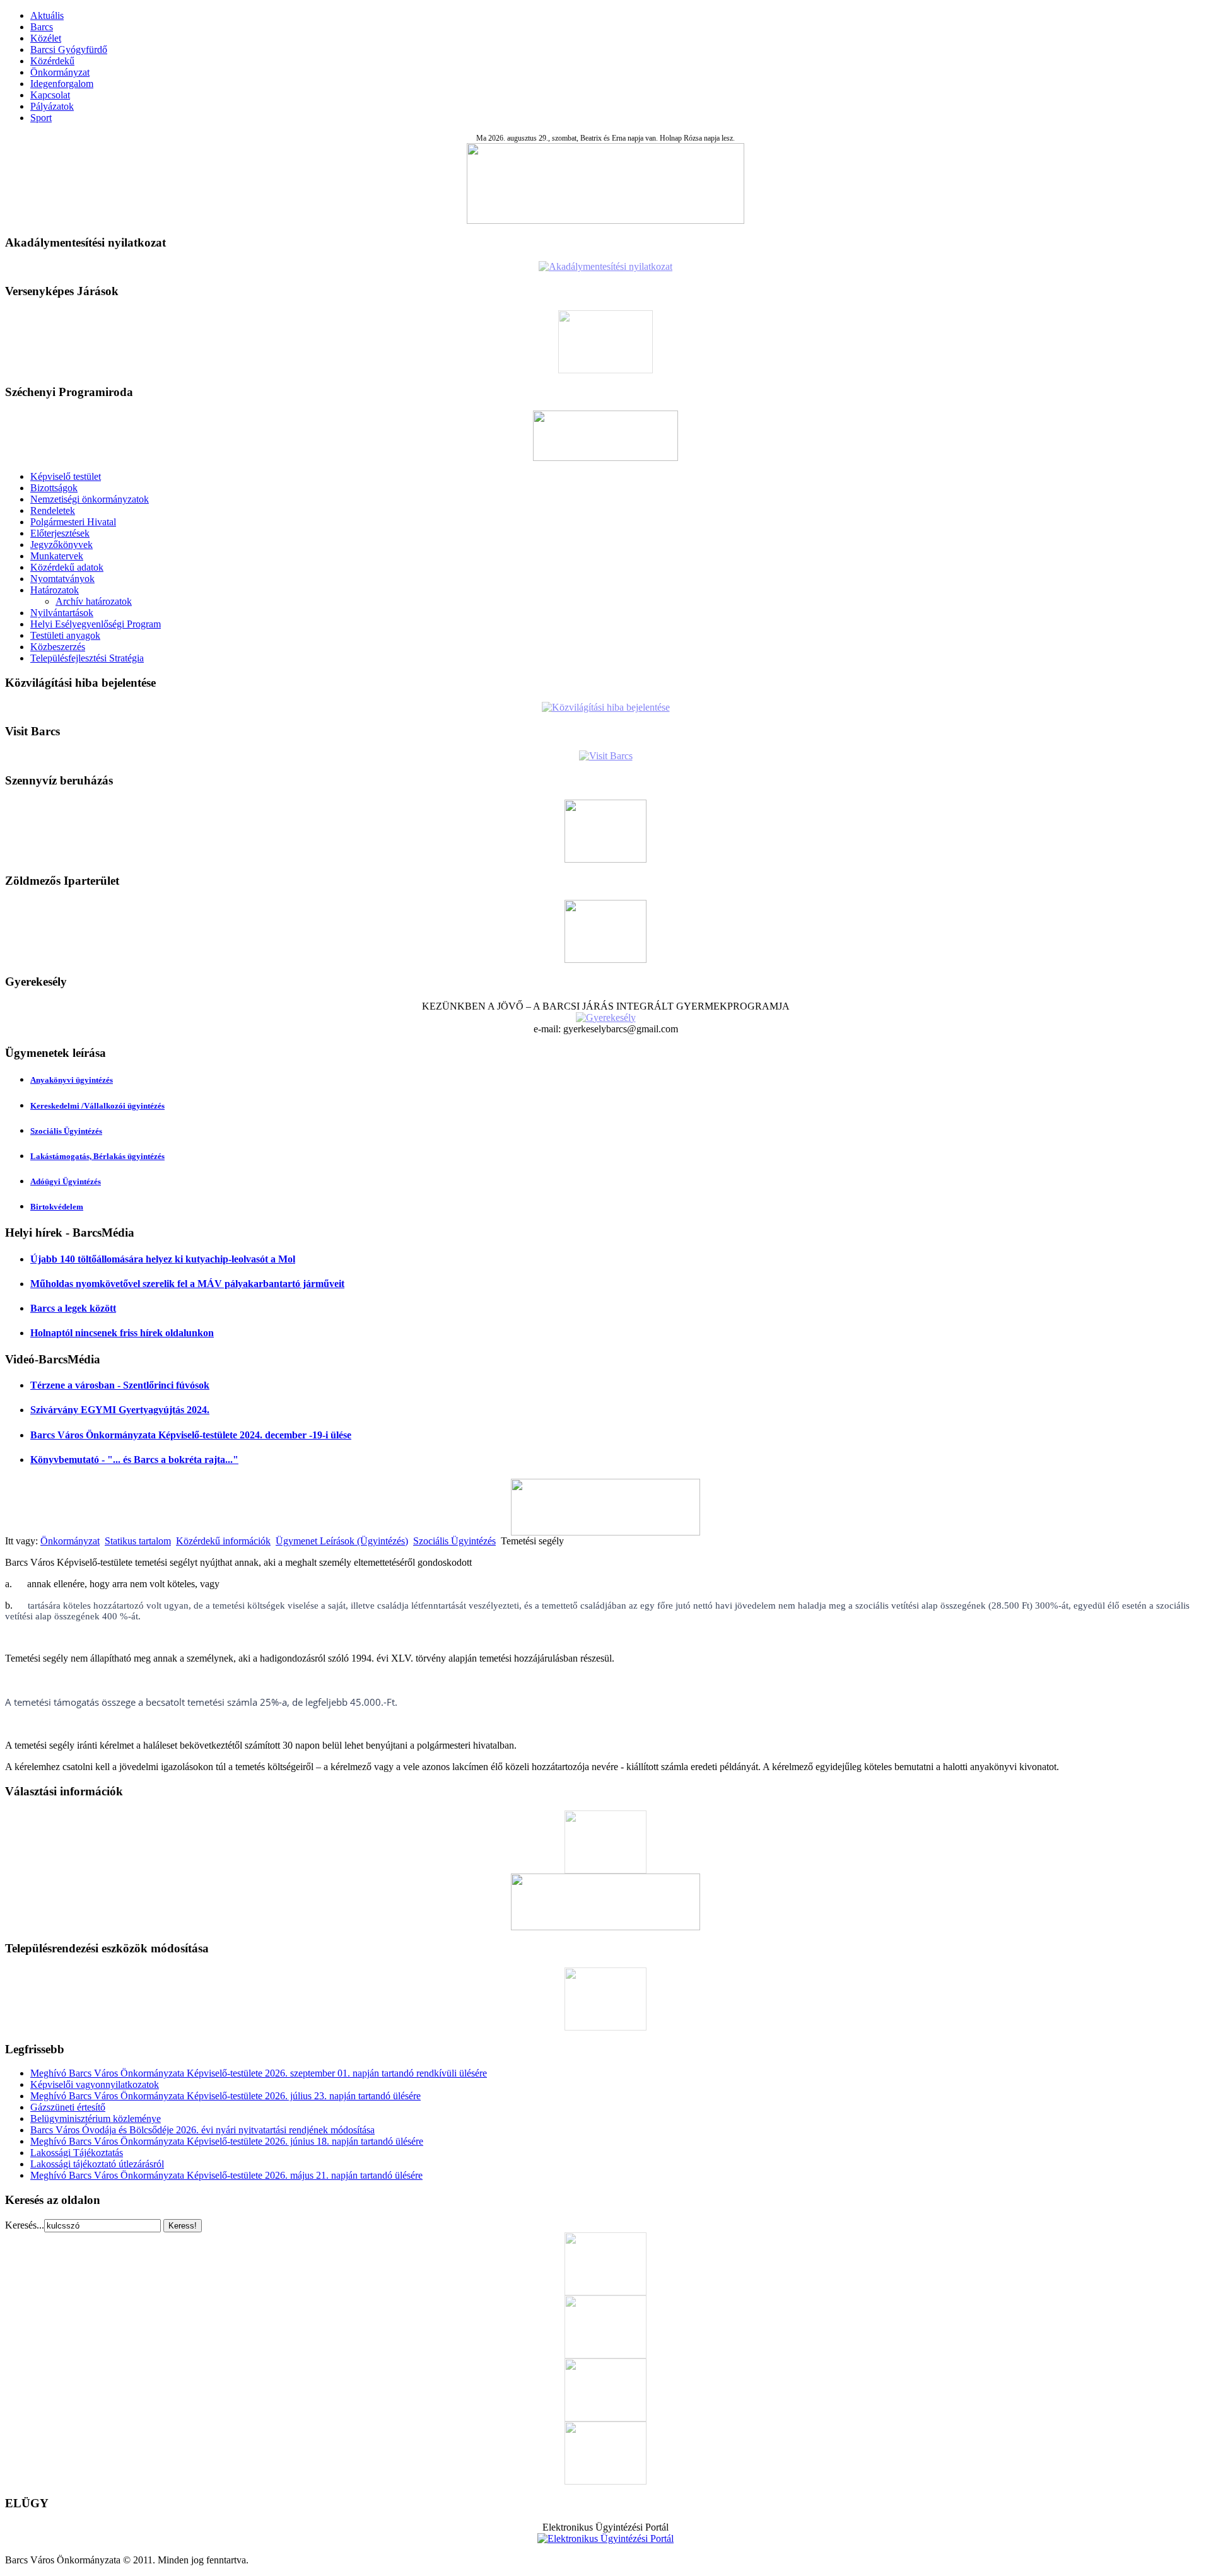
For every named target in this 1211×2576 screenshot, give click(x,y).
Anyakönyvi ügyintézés (72, 1080)
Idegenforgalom (62, 84)
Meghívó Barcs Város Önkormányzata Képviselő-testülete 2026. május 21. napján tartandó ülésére (226, 2175)
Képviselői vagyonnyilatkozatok (95, 2084)
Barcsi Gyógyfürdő (69, 50)
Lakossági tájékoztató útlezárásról (97, 2164)
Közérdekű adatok (67, 567)
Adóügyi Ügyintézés (66, 1181)
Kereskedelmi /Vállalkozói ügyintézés (97, 1106)
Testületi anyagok (65, 635)
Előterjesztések (60, 533)
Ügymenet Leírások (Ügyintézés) (342, 1541)
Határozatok (55, 590)
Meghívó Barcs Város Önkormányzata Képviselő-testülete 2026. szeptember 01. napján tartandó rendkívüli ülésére (259, 2073)
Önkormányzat (60, 72)
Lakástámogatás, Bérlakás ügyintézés (97, 1156)
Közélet (46, 38)
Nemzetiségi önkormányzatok (90, 499)
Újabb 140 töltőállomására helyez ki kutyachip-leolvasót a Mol (163, 1259)
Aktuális (47, 15)
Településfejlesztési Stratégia (87, 658)
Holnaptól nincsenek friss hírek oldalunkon (122, 1333)
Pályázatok (52, 106)
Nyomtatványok (62, 579)
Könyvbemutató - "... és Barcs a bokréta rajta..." (134, 1460)
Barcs (42, 27)
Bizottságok (54, 488)
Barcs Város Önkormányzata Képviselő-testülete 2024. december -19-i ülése (191, 1435)
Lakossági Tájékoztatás (77, 2153)
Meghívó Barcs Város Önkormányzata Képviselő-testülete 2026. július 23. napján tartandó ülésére (225, 2096)
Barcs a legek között (73, 1308)
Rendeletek (53, 510)
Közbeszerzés (58, 647)
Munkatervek (57, 556)
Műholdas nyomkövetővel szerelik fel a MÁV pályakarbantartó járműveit (187, 1284)
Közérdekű (52, 61)
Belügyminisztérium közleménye (96, 2118)
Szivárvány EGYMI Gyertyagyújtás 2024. (120, 1410)
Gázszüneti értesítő (68, 2107)
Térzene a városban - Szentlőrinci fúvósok (120, 1385)
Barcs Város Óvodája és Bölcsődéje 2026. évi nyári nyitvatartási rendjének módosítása (202, 2130)
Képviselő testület (66, 476)
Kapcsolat (50, 95)
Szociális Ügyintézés (66, 1131)
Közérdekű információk (223, 1541)
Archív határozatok (94, 601)
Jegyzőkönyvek (61, 545)
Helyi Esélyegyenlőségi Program (96, 624)
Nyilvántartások (62, 613)
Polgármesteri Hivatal (73, 522)
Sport (41, 118)
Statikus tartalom (138, 1541)
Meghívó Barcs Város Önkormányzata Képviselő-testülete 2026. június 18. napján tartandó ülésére (227, 2141)
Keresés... (25, 2225)
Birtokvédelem (57, 1207)
